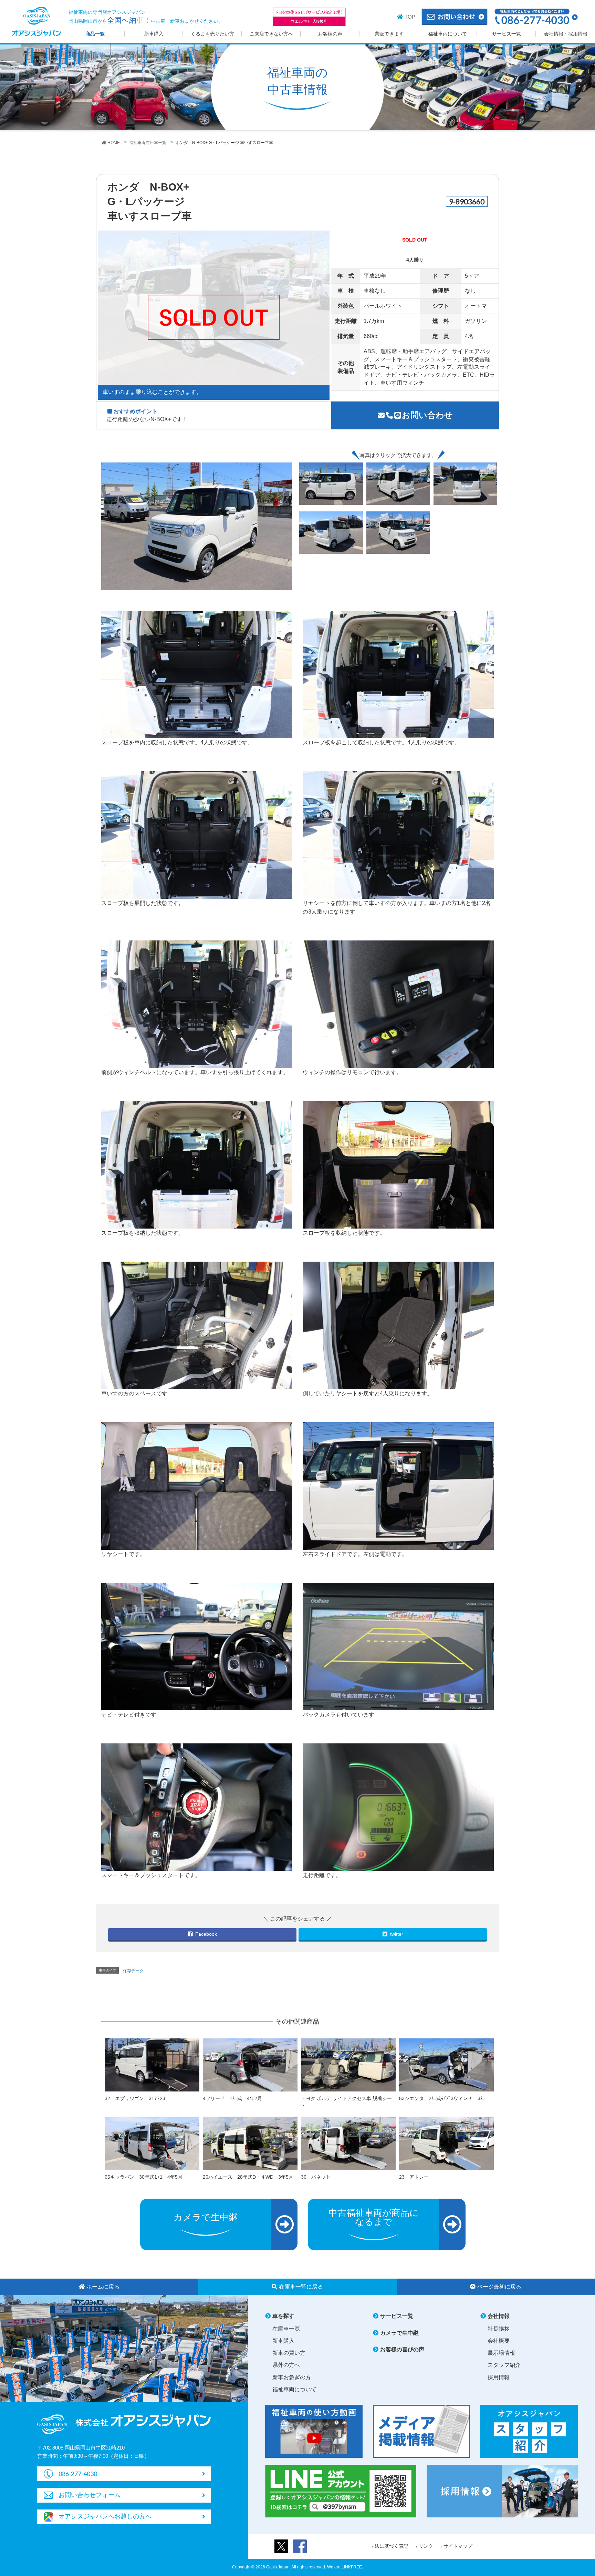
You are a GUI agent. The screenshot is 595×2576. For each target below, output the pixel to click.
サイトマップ (458, 2546)
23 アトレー (414, 2177)
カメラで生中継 (399, 2333)
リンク (426, 2546)
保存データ (133, 1971)
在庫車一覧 (286, 2329)
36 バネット (316, 2177)
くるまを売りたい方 (212, 34)
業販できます (389, 34)
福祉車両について (448, 34)
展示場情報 (501, 2353)
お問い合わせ (427, 415)
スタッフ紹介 (504, 2365)
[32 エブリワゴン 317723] (152, 2065)
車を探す (283, 2316)
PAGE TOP (574, 2490)
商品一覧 (95, 34)
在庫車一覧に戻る (301, 2287)
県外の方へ (286, 2365)
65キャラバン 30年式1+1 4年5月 (144, 2177)
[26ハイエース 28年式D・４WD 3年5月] (250, 2143)
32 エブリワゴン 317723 (135, 2098)
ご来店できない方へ (271, 34)
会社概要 (499, 2341)
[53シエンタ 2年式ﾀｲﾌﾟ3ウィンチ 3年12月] (446, 2065)
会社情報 (499, 2316)
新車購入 (154, 34)
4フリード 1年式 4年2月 (232, 2098)
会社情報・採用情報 (566, 34)
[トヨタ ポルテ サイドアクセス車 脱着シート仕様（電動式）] (348, 2065)
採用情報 (499, 2377)
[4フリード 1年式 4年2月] (250, 2065)
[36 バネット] (348, 2143)
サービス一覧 (507, 34)
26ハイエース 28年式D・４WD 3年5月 (248, 2177)
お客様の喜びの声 (402, 2349)
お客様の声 (330, 34)
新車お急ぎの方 (292, 2377)
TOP (410, 17)
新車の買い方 (289, 2353)
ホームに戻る (103, 2287)
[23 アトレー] (446, 2143)
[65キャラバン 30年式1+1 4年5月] (152, 2143)
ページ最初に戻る (499, 2287)
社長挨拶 (499, 2329)
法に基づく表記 (392, 2546)
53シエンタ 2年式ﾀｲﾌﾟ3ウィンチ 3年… (445, 2098)
